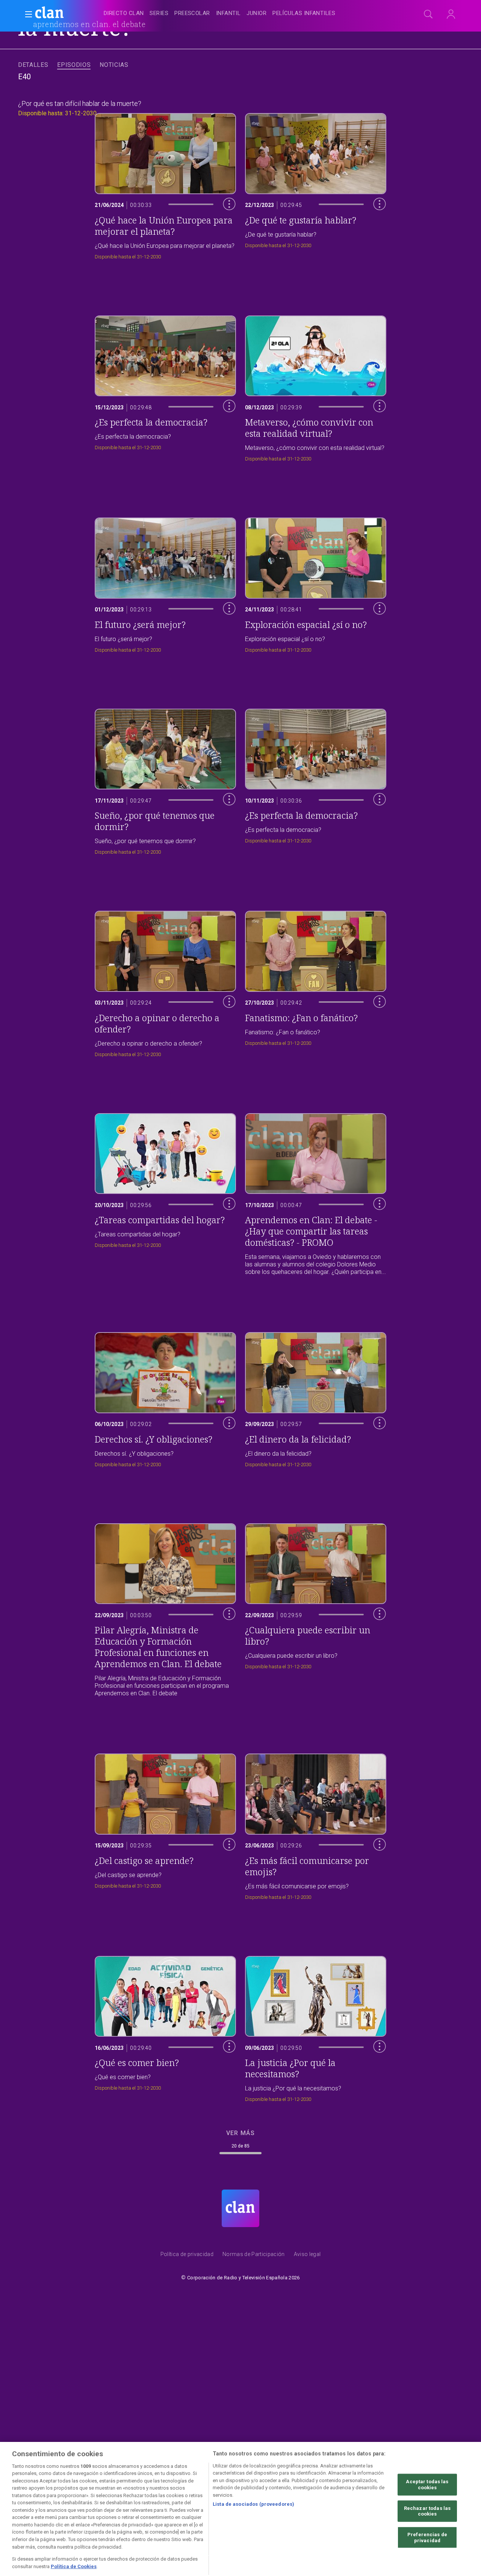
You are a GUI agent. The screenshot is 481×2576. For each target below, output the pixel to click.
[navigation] (249, 14)
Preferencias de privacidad (427, 2535)
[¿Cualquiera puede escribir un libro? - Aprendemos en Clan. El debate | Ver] (316, 1609)
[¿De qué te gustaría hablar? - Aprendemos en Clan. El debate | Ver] (316, 184)
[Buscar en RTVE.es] (428, 14)
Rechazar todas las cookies (427, 2508)
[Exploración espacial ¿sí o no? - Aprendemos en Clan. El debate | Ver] (316, 583)
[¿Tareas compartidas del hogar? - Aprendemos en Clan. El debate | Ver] (165, 1193)
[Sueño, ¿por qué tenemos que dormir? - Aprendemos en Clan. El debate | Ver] (165, 780)
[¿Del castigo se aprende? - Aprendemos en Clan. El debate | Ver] (165, 1825)
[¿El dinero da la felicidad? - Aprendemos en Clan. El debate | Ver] (316, 1398)
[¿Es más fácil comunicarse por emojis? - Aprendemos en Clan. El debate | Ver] (316, 1825)
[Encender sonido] (224, 215)
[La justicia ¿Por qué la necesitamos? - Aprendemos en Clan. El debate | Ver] (316, 2027)
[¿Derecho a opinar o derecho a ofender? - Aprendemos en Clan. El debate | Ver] (165, 982)
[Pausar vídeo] (224, 231)
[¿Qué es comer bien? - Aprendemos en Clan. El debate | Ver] (165, 2027)
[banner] (68, 14)
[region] (240, 2508)
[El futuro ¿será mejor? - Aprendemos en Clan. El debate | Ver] (165, 583)
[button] (26, 14)
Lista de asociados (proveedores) (253, 2501)
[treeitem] (124, 14)
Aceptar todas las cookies (427, 2482)
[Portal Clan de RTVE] (50, 14)
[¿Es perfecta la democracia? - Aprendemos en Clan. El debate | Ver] (165, 387)
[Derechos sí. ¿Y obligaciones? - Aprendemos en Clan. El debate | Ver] (165, 1398)
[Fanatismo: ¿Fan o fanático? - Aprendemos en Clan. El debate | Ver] (316, 982)
